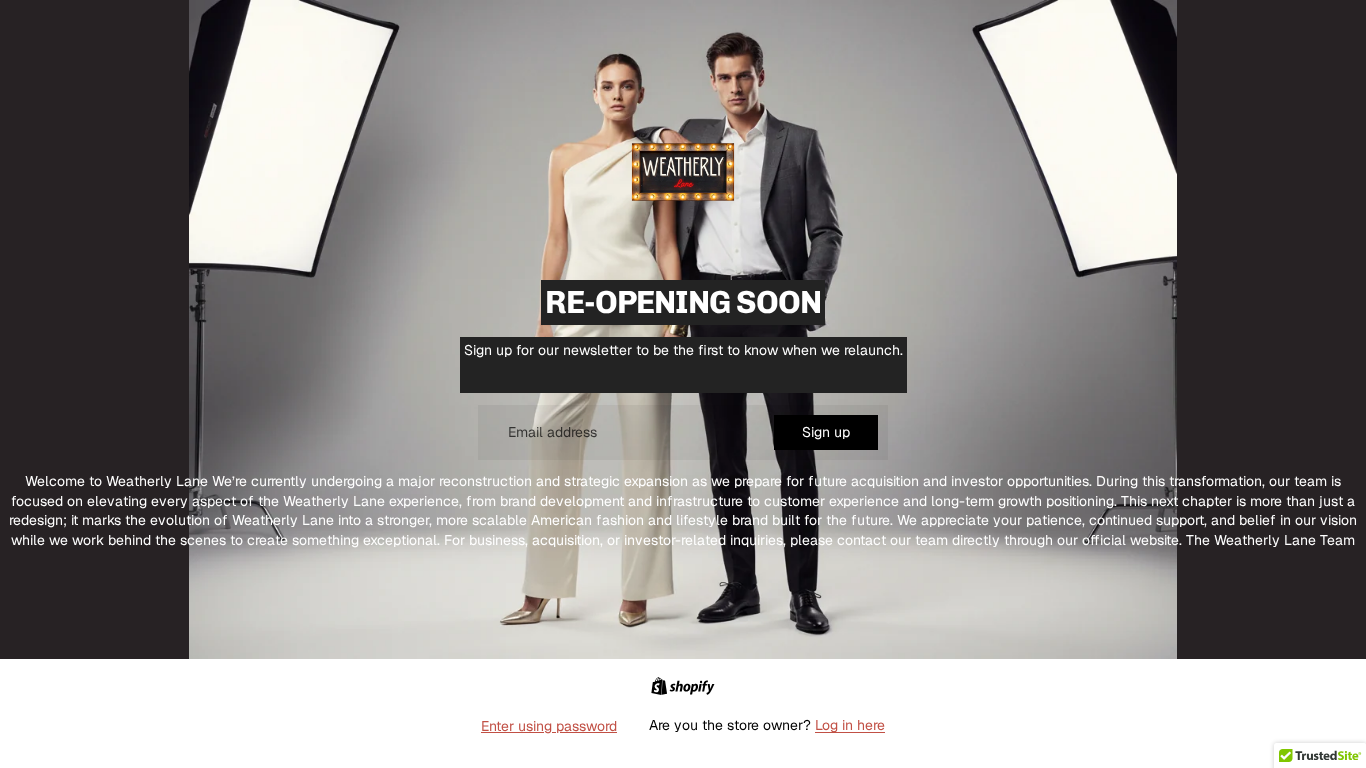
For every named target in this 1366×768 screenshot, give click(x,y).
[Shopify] (682, 686)
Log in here (850, 725)
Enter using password (549, 726)
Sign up (826, 432)
